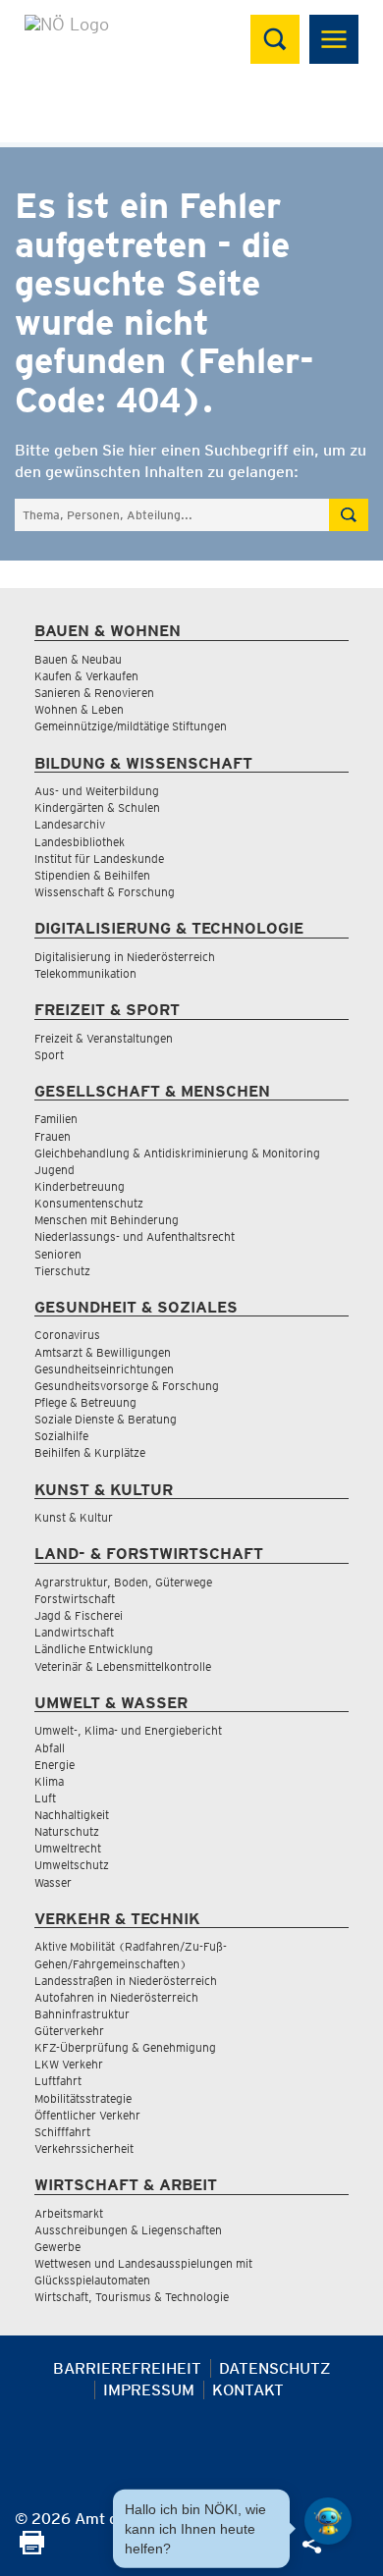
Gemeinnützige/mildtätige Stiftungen (131, 726)
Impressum (149, 2390)
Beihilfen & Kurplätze (90, 1452)
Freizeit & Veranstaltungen (104, 1038)
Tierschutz (62, 1271)
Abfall (50, 1748)
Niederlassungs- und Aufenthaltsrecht (135, 1236)
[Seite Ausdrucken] (32, 2549)
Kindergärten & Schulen (97, 807)
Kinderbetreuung (80, 1186)
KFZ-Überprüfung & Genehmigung (125, 2047)
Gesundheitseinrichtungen (104, 1369)
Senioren (58, 1254)
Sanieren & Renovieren (94, 693)
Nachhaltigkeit (72, 1815)
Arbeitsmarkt (69, 2213)
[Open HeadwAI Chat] (328, 2521)
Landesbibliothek (80, 842)
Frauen (53, 1136)
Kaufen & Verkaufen (86, 676)
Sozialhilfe (61, 1436)
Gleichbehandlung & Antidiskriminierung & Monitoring (177, 1153)
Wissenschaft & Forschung (105, 892)
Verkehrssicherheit (84, 2148)
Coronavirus (67, 1335)
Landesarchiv (70, 824)
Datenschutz (275, 2368)
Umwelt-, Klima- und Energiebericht (128, 1730)
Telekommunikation (85, 973)
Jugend (55, 1170)
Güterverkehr (69, 2031)
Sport (49, 1055)
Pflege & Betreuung (85, 1402)
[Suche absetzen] (349, 515)
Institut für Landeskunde (99, 859)
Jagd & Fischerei (79, 1615)
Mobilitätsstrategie (83, 2098)
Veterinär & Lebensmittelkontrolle (123, 1666)
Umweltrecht (68, 1848)
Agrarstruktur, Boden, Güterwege (123, 1582)
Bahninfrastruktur (82, 2014)
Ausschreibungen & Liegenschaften (128, 2230)
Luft (45, 1798)
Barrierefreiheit (127, 2368)
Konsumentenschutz (89, 1203)
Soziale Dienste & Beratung (106, 1419)
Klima (49, 1781)
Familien (56, 1119)
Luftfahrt (58, 2081)
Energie (55, 1765)
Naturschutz (67, 1831)
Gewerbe (57, 2247)
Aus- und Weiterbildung (97, 791)
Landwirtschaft (74, 1632)
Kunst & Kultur (74, 1517)
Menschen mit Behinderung (107, 1220)
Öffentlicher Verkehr (87, 2115)
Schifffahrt (62, 2132)
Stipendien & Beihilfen (92, 875)
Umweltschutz (72, 1865)
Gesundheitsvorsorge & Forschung (127, 1386)
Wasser (53, 1882)
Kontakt (248, 2390)
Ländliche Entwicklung (94, 1649)
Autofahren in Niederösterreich (116, 1997)
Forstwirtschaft (75, 1599)
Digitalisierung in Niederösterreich (125, 957)
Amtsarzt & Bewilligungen (103, 1352)
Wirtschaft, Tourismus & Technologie (132, 2297)
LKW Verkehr (69, 2064)
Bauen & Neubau (78, 659)
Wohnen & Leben (79, 709)
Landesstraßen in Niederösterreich (126, 1981)
